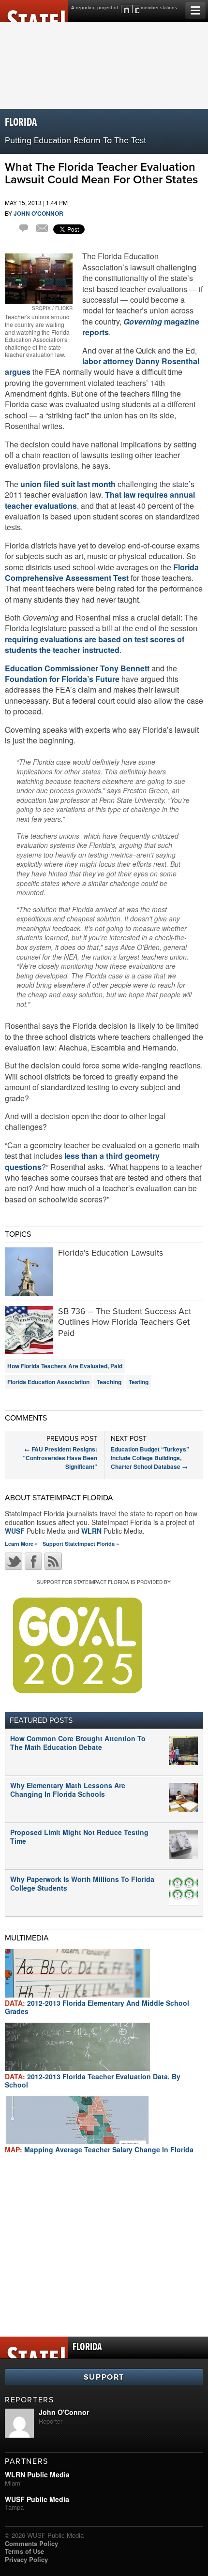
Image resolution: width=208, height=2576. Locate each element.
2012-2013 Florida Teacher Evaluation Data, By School (93, 2080)
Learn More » (21, 1544)
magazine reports (141, 327)
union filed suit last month (68, 484)
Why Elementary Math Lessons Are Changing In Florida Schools (68, 1790)
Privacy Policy (26, 2559)
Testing (139, 1382)
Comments (25, 230)
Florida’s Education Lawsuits (111, 1253)
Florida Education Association (48, 1382)
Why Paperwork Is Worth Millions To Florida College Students (82, 1883)
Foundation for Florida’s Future (62, 679)
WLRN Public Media (37, 2474)
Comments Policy (31, 2543)
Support (104, 2377)
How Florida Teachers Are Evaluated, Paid (65, 1366)
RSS (53, 1561)
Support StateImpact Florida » (81, 1544)
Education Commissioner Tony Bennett (77, 668)
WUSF (15, 1531)
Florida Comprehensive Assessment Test (102, 572)
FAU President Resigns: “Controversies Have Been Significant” (60, 1458)
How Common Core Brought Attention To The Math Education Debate (78, 1743)
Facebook (33, 1561)
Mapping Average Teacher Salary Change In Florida (99, 2149)
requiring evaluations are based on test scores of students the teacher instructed (95, 644)
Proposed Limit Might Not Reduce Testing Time (79, 1836)
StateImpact (34, 11)
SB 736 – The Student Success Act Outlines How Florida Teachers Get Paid (125, 1322)
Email (42, 229)
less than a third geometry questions (82, 1161)
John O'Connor (38, 213)
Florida (21, 123)
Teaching (109, 1382)
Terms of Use (24, 2551)
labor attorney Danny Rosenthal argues (102, 366)
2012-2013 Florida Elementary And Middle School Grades (97, 2007)
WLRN (91, 1531)
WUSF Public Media (37, 2499)
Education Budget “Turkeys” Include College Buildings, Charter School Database (150, 1458)
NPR (130, 9)
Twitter (14, 1561)
